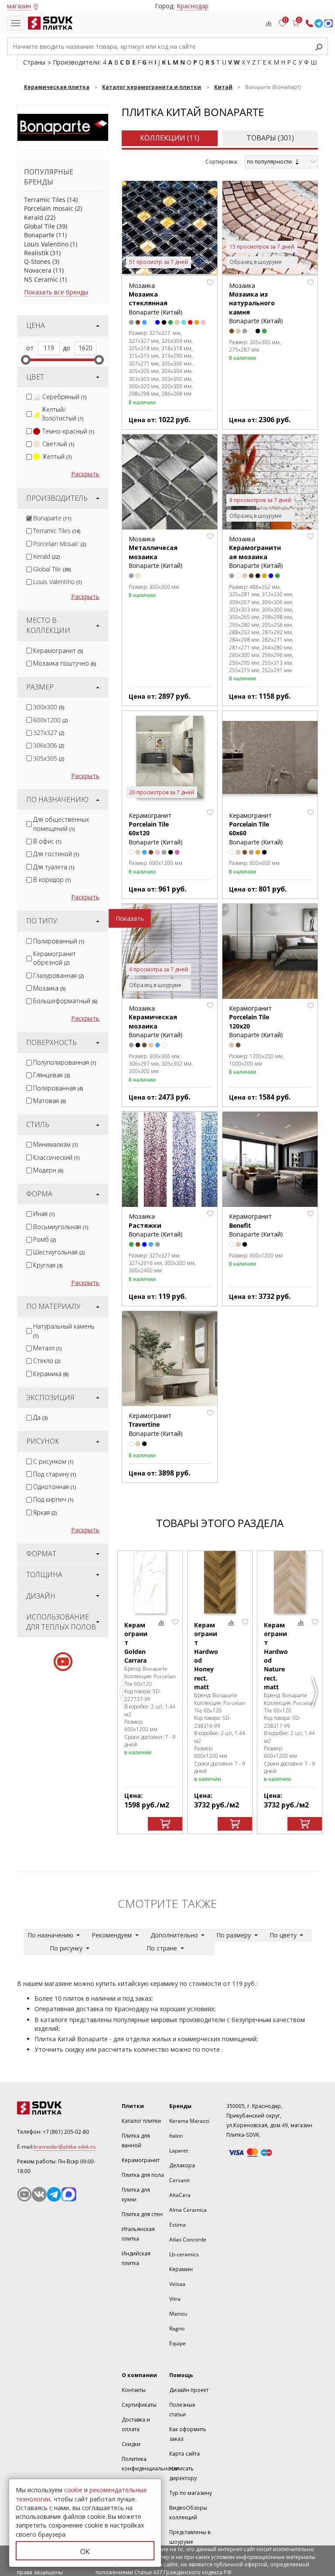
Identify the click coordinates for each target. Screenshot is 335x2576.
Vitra (175, 2299)
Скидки (131, 2444)
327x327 (49, 733)
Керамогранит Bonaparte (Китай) (156, 1425)
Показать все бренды (56, 292)
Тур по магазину (191, 2493)
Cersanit (179, 2180)
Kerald (34, 217)
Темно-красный (68, 431)
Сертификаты (139, 2405)
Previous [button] (124, 1696)
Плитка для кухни (136, 2195)
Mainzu (178, 2314)
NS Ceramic (41, 279)
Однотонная (55, 1487)
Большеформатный (65, 1001)
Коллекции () (170, 138)
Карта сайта (185, 2454)
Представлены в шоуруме (190, 2537)
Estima (178, 2225)
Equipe (178, 2343)
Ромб (44, 1239)
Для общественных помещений (61, 824)
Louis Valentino (46, 244)
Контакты (134, 2390)
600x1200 (50, 720)
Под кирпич (53, 1499)
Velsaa (177, 2284)
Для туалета (54, 867)
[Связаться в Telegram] (319, 23)
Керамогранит (58, 651)
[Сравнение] (269, 23)
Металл (47, 1348)
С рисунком (53, 1461)
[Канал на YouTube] (24, 2194)
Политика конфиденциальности (150, 2464)
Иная (44, 1214)
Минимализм (55, 1144)
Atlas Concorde (188, 2239)
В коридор (52, 880)
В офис (47, 841)
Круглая (48, 1265)
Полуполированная (65, 1062)
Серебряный (64, 397)
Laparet (179, 2151)
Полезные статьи (182, 2410)
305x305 (49, 758)
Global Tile (39, 226)
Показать (130, 918)
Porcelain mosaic (49, 208)
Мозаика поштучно (65, 663)
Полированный (59, 941)
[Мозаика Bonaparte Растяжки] (170, 1159)
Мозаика (49, 988)
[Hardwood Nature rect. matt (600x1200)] (290, 1582)
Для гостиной (56, 854)
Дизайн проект (189, 2390)
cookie (73, 2490)
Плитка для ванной (136, 2140)
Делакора (182, 2165)
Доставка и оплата (136, 2424)
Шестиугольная (59, 1252)
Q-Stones (37, 261)
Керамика (51, 1374)
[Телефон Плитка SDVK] (309, 23)
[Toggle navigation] (16, 23)
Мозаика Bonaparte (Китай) (156, 299)
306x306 (49, 745)
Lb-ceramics (184, 2254)
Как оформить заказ (188, 2434)
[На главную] (48, 23)
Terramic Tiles (45, 200)
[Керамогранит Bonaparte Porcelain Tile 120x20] (270, 951)
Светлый (58, 444)
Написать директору (183, 2473)
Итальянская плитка (138, 2234)
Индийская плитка (136, 2258)
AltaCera (180, 2195)
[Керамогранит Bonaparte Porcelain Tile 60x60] (270, 758)
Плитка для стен (142, 2214)
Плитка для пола (143, 2175)
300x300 (49, 707)
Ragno (177, 2328)
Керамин (181, 2269)
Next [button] (316, 1696)
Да (40, 1417)
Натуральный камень (64, 1330)
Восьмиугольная (61, 1227)
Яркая (45, 1512)
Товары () (270, 138)
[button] (210, 283)
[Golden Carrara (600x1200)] (150, 1582)
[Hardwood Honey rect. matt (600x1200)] (220, 1582)
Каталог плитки (141, 2121)
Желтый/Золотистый (62, 414)
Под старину (55, 1474)
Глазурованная (58, 975)
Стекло (47, 1361)
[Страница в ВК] (39, 2194)
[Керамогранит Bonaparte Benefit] (270, 1159)
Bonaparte (39, 235)
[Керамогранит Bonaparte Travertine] (170, 1359)
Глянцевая (51, 1075)
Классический (56, 1157)
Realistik (36, 253)
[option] (150, 1693)
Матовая (50, 1101)
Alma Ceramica (188, 2210)
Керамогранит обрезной (55, 958)
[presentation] (29, 397)
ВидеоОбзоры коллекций (188, 2513)
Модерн (48, 1170)
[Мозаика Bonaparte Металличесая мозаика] (170, 482)
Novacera (38, 270)
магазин (19, 6)
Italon (176, 2136)
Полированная (58, 1088)
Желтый (57, 456)
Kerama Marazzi (189, 2121)
